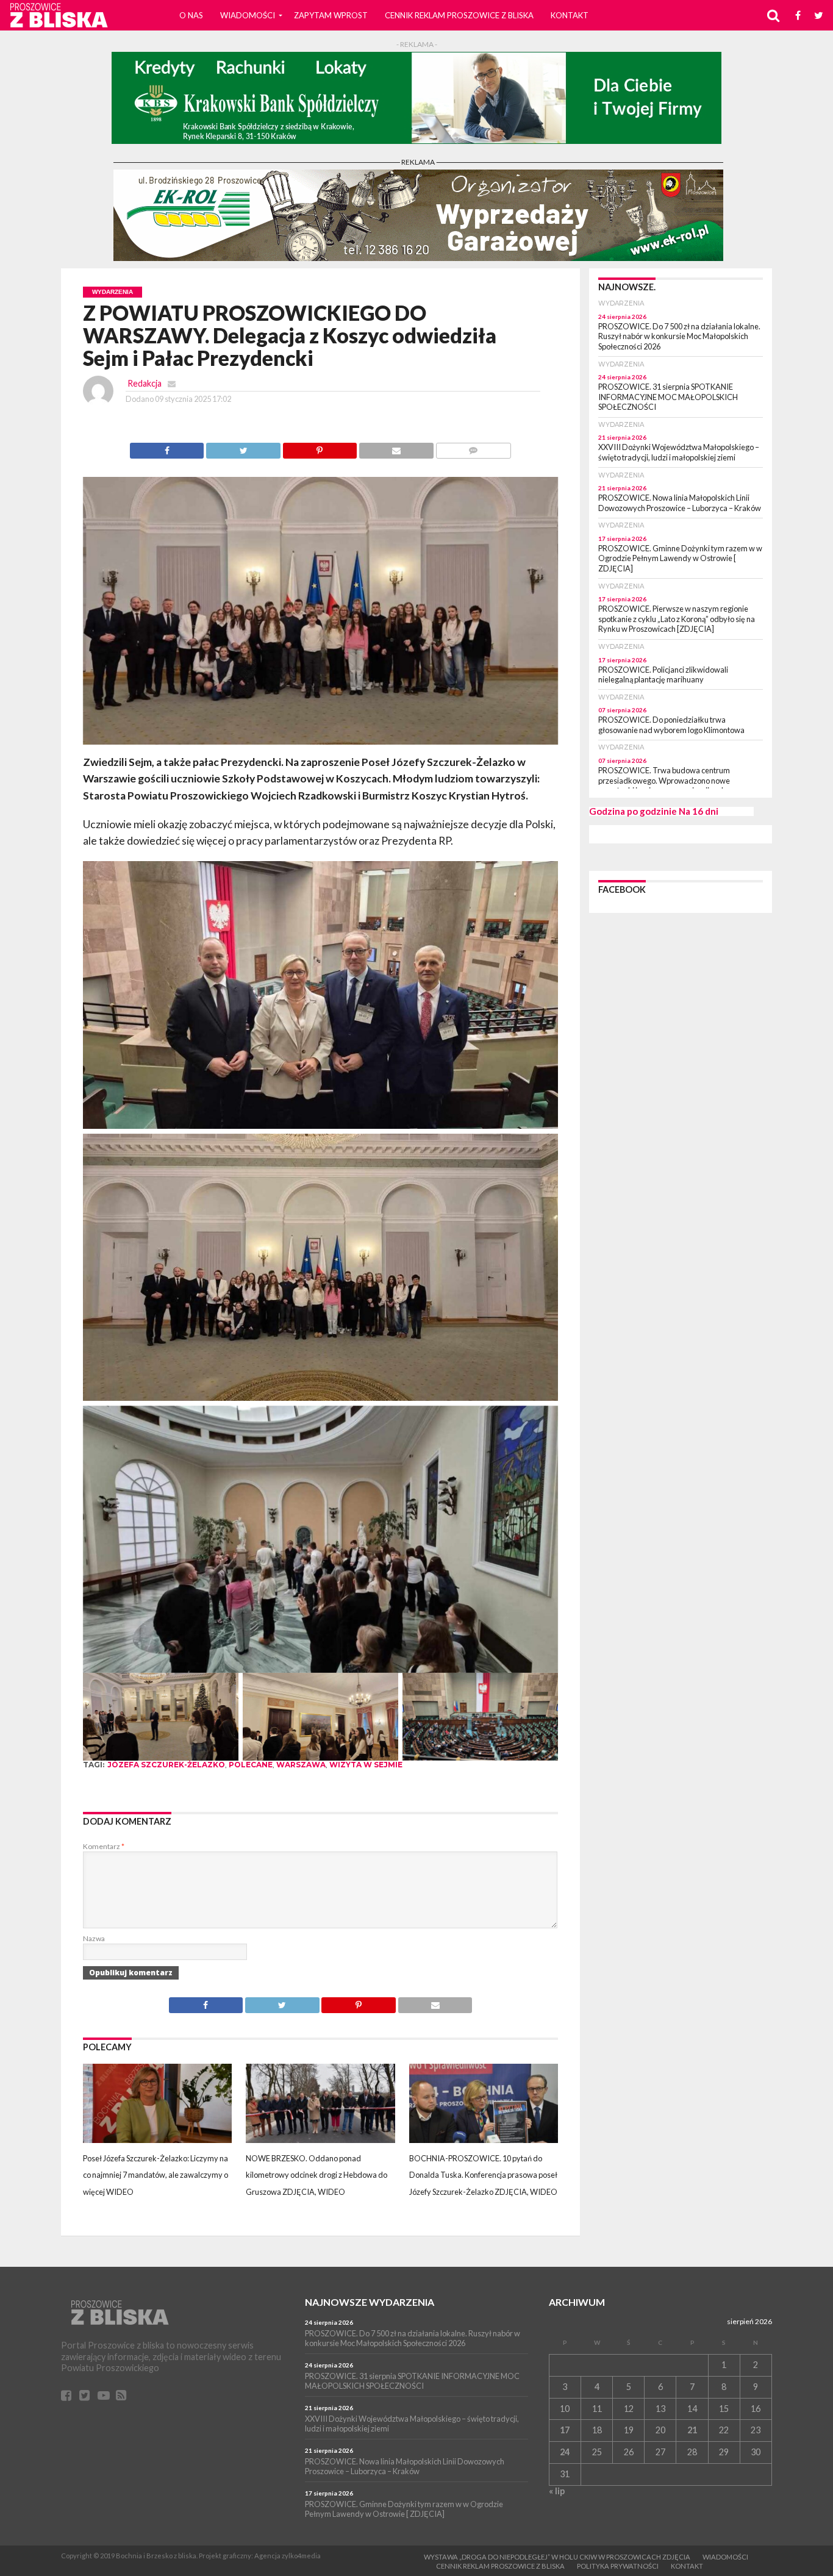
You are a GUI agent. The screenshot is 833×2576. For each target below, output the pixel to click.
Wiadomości (248, 15)
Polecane (251, 1765)
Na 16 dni (699, 811)
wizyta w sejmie (366, 1765)
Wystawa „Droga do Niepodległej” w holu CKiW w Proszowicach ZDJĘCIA (557, 2557)
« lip (557, 2491)
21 (692, 2430)
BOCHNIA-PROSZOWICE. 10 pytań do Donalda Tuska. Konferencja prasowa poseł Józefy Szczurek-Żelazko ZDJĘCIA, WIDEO (483, 2175)
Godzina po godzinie (633, 811)
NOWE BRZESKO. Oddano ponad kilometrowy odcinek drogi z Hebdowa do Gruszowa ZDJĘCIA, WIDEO (316, 2175)
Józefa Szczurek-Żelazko (166, 1765)
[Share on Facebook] (167, 447)
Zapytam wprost (331, 15)
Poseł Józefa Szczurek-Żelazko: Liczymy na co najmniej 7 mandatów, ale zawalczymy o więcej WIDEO (156, 2175)
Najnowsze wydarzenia (370, 2302)
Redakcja (145, 383)
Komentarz (104, 1846)
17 (565, 2430)
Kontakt (570, 15)
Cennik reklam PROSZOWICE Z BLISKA (459, 15)
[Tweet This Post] (243, 447)
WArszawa (301, 1765)
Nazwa (94, 1938)
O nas (191, 15)
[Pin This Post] (320, 447)
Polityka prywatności (618, 2566)
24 (565, 2452)
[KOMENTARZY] (473, 447)
